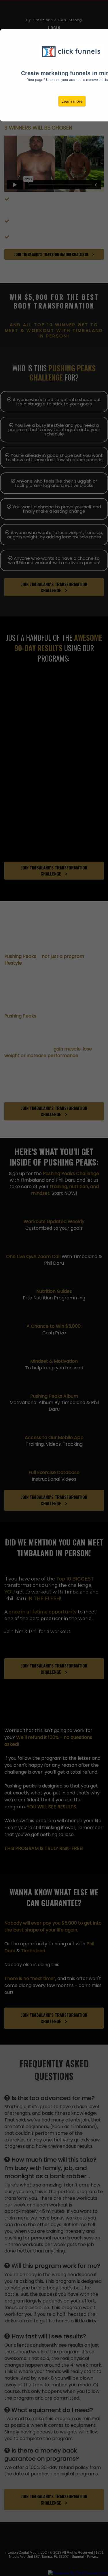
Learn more (72, 101)
